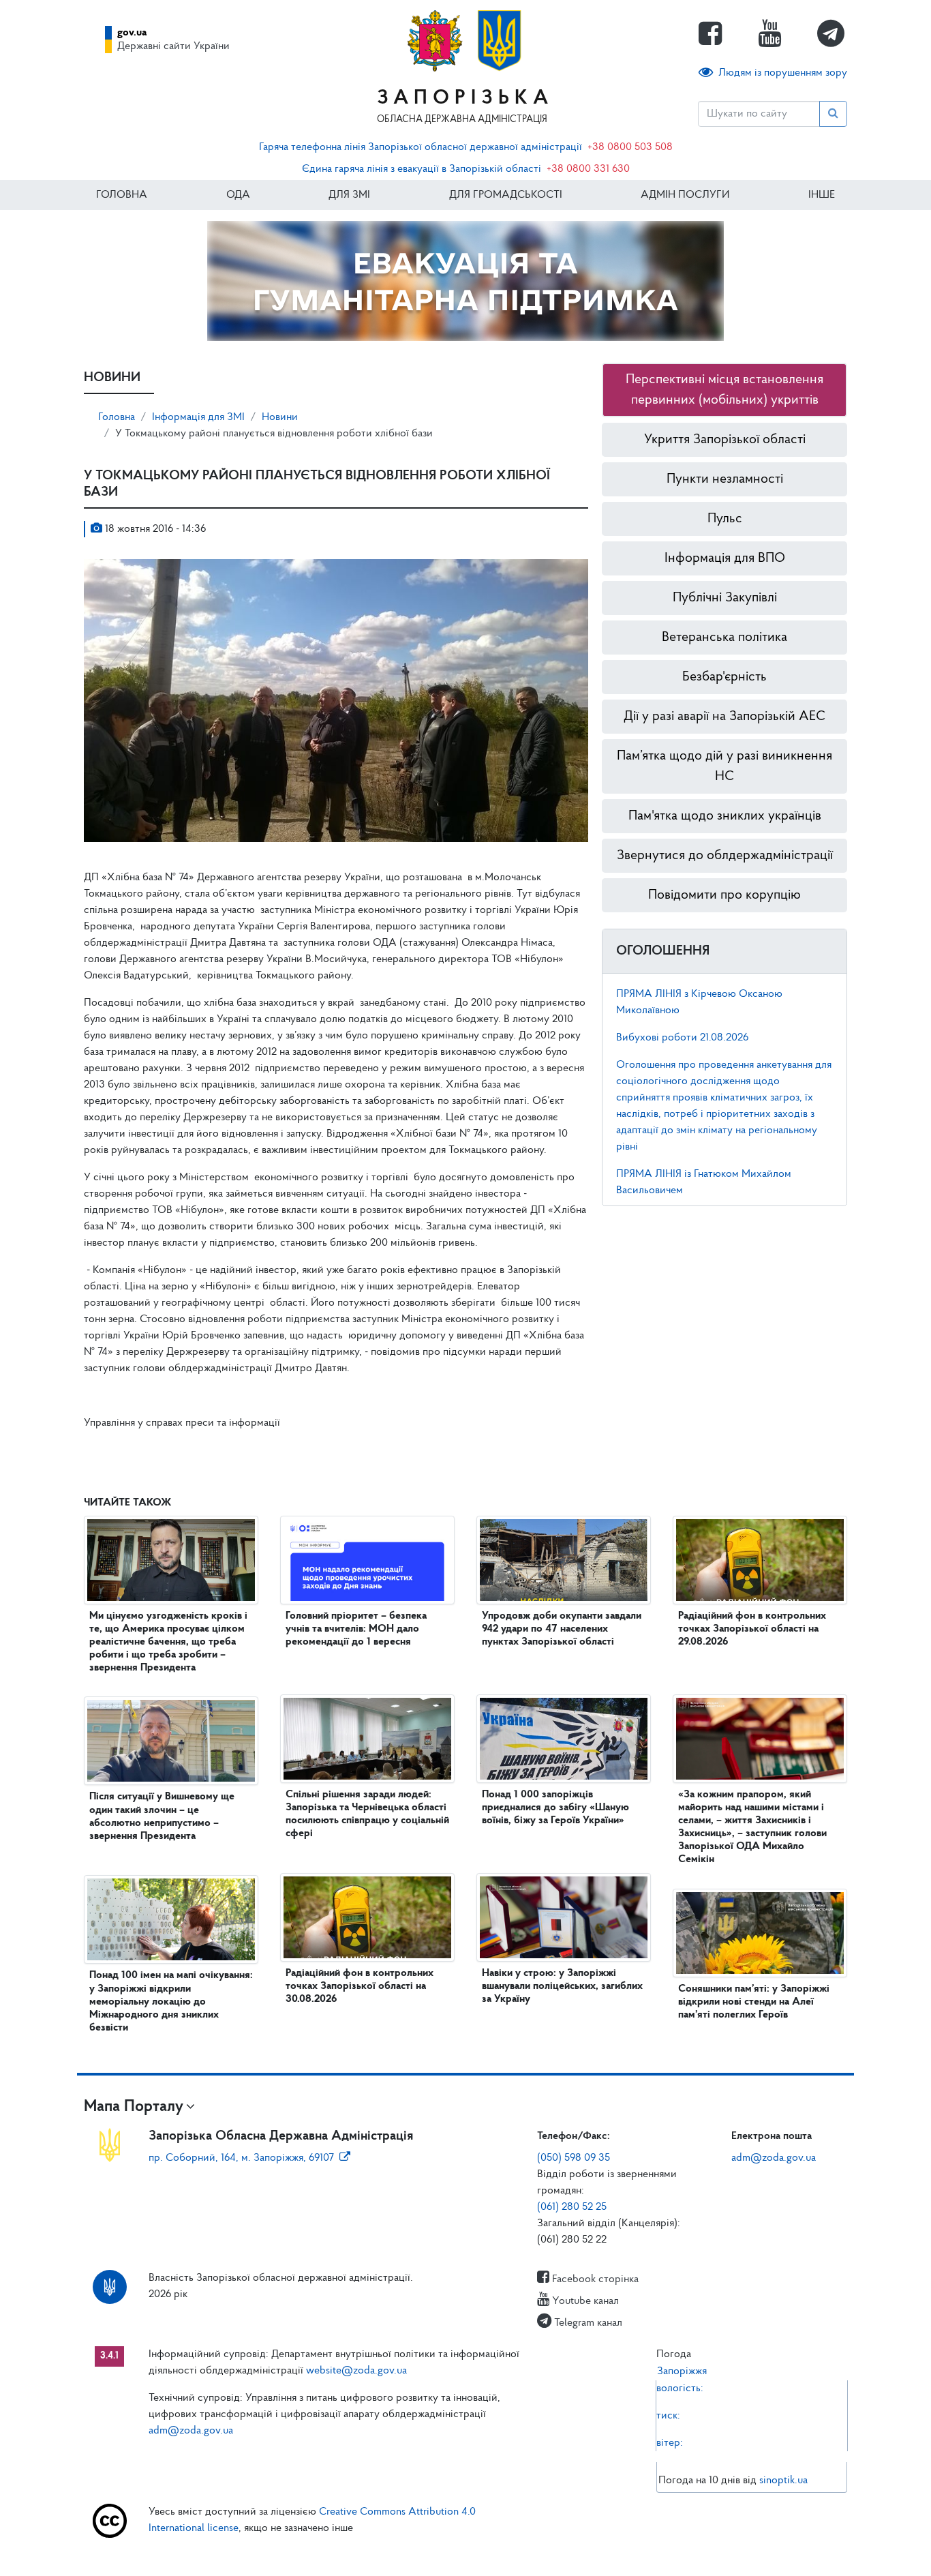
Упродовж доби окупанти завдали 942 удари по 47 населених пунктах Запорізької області (562, 1629)
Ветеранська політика (724, 638)
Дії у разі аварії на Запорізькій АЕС (724, 717)
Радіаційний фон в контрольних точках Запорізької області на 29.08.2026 (752, 1629)
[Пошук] (833, 114)
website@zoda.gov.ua (356, 2371)
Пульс (725, 519)
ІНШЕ (822, 195)
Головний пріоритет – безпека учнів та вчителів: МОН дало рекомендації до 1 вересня (356, 1629)
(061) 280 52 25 (572, 2207)
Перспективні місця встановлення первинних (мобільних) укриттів (724, 390)
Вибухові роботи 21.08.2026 (682, 1038)
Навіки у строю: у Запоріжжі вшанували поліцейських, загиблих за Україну (562, 1986)
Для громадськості (506, 195)
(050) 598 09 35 (574, 2158)
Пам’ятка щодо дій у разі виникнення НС (724, 766)
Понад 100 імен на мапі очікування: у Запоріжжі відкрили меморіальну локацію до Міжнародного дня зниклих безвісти (171, 2002)
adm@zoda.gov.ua (774, 2158)
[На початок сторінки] (465, 2552)
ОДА (238, 195)
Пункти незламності (725, 479)
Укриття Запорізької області (725, 440)
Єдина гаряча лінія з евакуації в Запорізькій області (422, 169)
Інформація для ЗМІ (198, 417)
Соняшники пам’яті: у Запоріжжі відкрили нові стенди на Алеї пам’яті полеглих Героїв (754, 2002)
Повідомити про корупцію (724, 895)
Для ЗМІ (349, 195)
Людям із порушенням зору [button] (783, 73)
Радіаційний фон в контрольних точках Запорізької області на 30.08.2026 (360, 1986)
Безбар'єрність (724, 677)
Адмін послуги (685, 195)
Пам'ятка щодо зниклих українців (725, 816)
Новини (280, 417)
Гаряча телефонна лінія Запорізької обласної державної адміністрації (421, 147)
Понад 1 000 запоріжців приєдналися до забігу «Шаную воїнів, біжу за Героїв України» (555, 1808)
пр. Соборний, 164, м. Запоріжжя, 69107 (241, 2158)
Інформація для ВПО (725, 558)
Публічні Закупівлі (725, 598)
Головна (122, 195)
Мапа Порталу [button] (134, 2107)
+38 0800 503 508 (630, 147)
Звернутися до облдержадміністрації (725, 856)
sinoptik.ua (783, 2481)
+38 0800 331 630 (588, 169)
